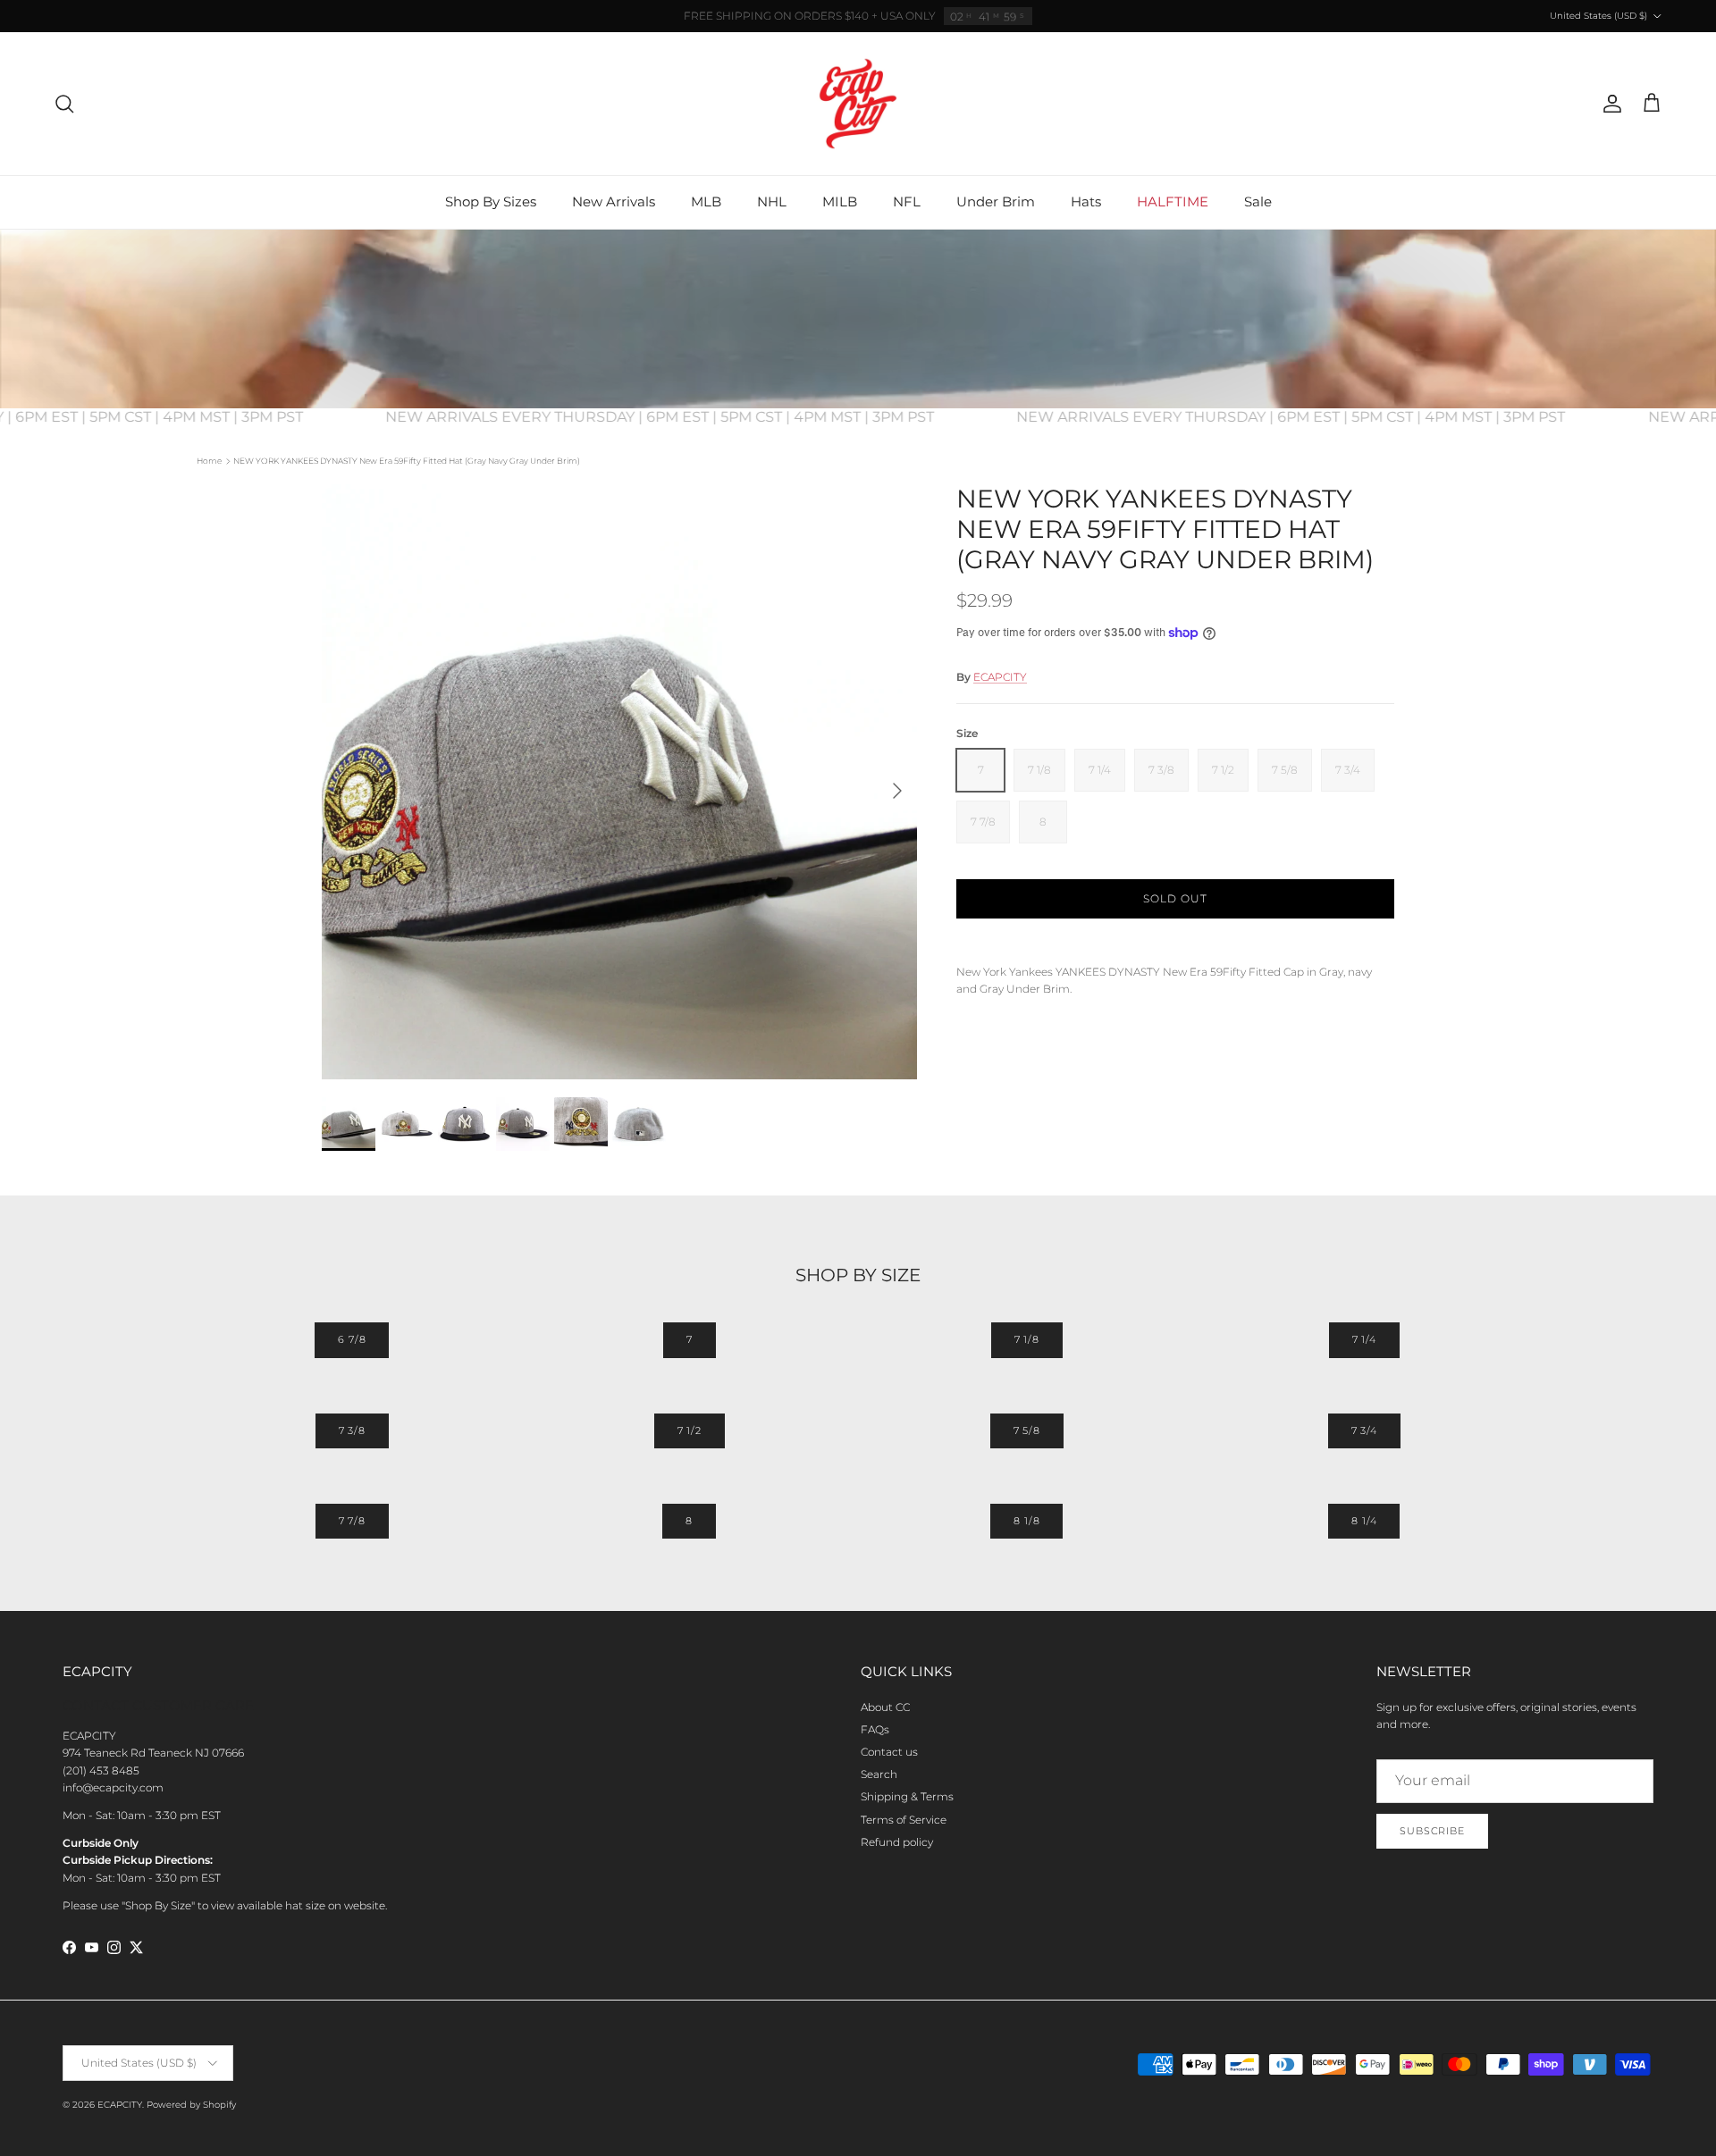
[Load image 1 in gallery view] (619, 782)
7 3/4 (1364, 1430)
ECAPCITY (1000, 677)
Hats (1086, 201)
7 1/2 (690, 1430)
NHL (772, 201)
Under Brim (996, 201)
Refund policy (897, 1842)
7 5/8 (1027, 1430)
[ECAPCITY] (858, 104)
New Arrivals (614, 201)
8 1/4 (1364, 1521)
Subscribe (1432, 1831)
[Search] (64, 104)
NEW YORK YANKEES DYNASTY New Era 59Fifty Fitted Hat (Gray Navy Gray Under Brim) (407, 461)
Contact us (889, 1752)
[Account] (1609, 104)
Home (209, 461)
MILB (840, 201)
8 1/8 (1026, 1521)
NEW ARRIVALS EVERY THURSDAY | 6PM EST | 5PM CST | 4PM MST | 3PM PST (686, 417)
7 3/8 (352, 1430)
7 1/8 (1027, 1339)
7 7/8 (352, 1521)
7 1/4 (1364, 1339)
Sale (1258, 201)
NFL (907, 201)
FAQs (875, 1729)
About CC (885, 1707)
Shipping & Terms (907, 1796)
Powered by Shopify (191, 2105)
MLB (706, 201)
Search (879, 1774)
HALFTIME (1173, 201)
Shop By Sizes (491, 201)
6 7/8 (352, 1339)
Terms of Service (904, 1820)
